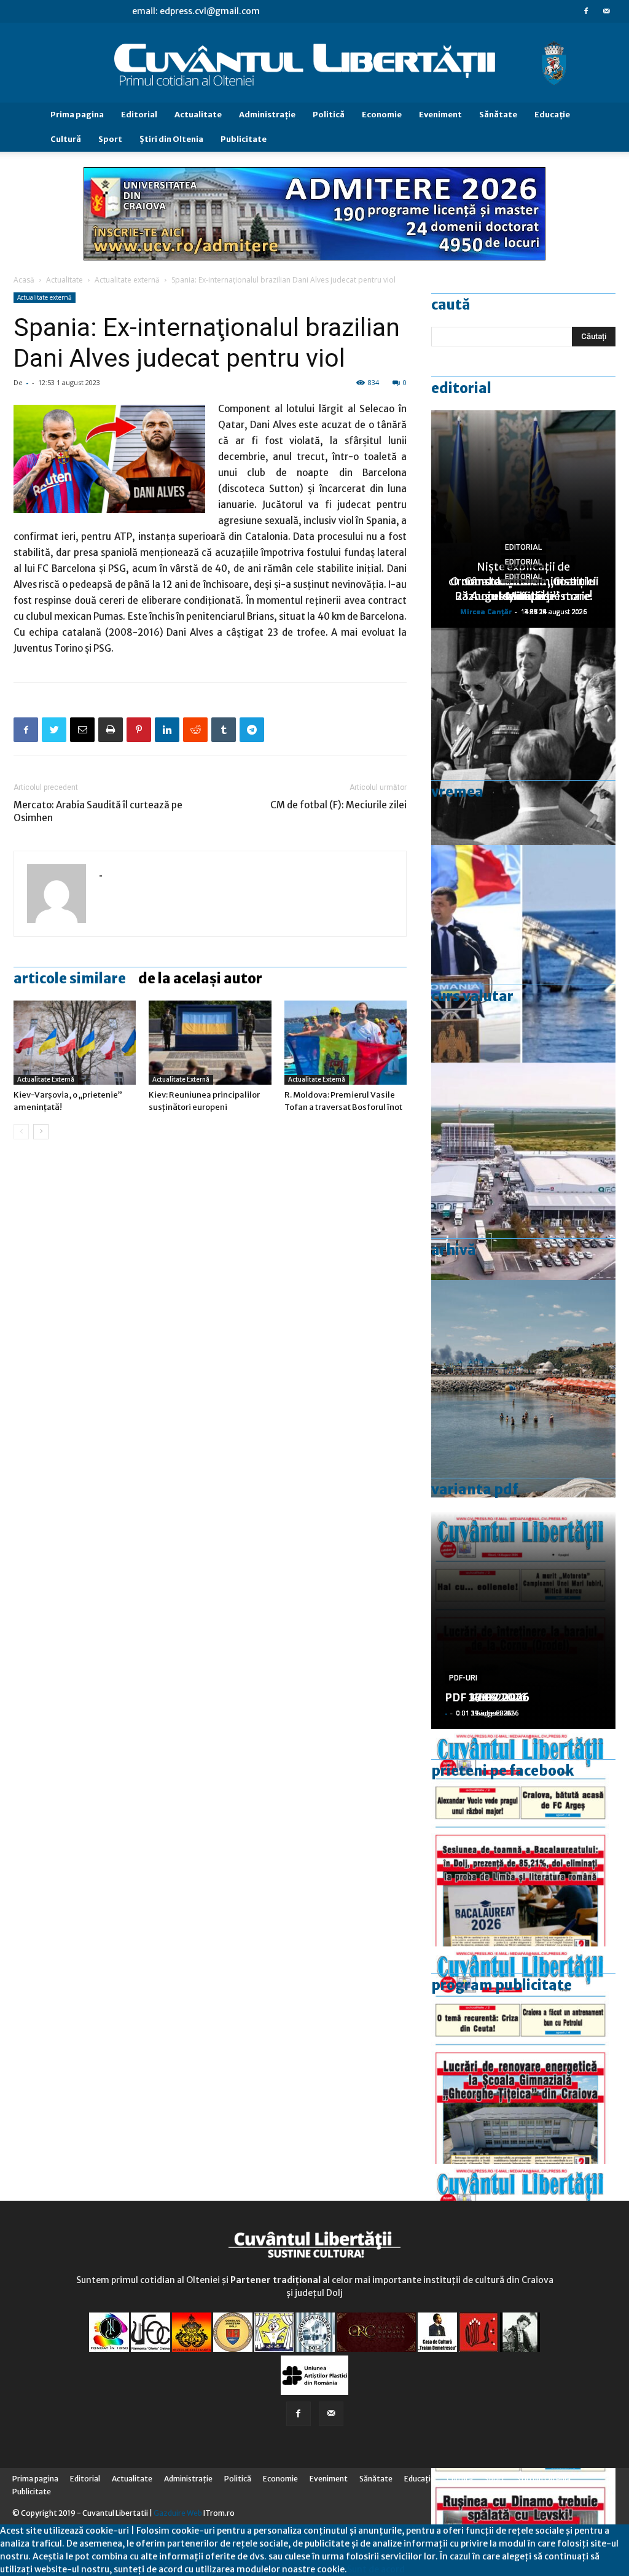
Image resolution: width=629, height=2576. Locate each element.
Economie (382, 115)
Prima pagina (77, 115)
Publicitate (244, 139)
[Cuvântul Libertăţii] (314, 63)
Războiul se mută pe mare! (524, 596)
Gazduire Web (178, 2513)
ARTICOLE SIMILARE (70, 978)
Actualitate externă (127, 280)
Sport (110, 139)
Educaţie (552, 115)
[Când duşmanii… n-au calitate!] (523, 1171)
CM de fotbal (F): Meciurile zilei (338, 805)
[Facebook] (586, 11)
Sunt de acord (376, 2569)
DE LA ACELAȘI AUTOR (200, 978)
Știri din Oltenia (171, 139)
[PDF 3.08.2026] (523, 2055)
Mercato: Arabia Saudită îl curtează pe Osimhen (98, 811)
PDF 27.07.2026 (487, 1697)
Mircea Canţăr (486, 611)
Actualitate (198, 115)
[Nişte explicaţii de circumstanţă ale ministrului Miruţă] (523, 954)
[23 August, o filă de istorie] (523, 736)
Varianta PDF (475, 1489)
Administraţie (267, 115)
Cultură (66, 139)
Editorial (139, 115)
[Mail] (606, 11)
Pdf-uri (463, 1678)
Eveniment (440, 115)
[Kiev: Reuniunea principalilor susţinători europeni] (210, 1043)
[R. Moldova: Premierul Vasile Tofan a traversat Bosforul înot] (346, 1043)
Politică (329, 115)
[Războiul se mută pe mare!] (523, 1389)
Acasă (24, 280)
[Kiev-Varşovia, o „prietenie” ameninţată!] (75, 1043)
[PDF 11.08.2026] (523, 1838)
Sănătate (498, 115)
